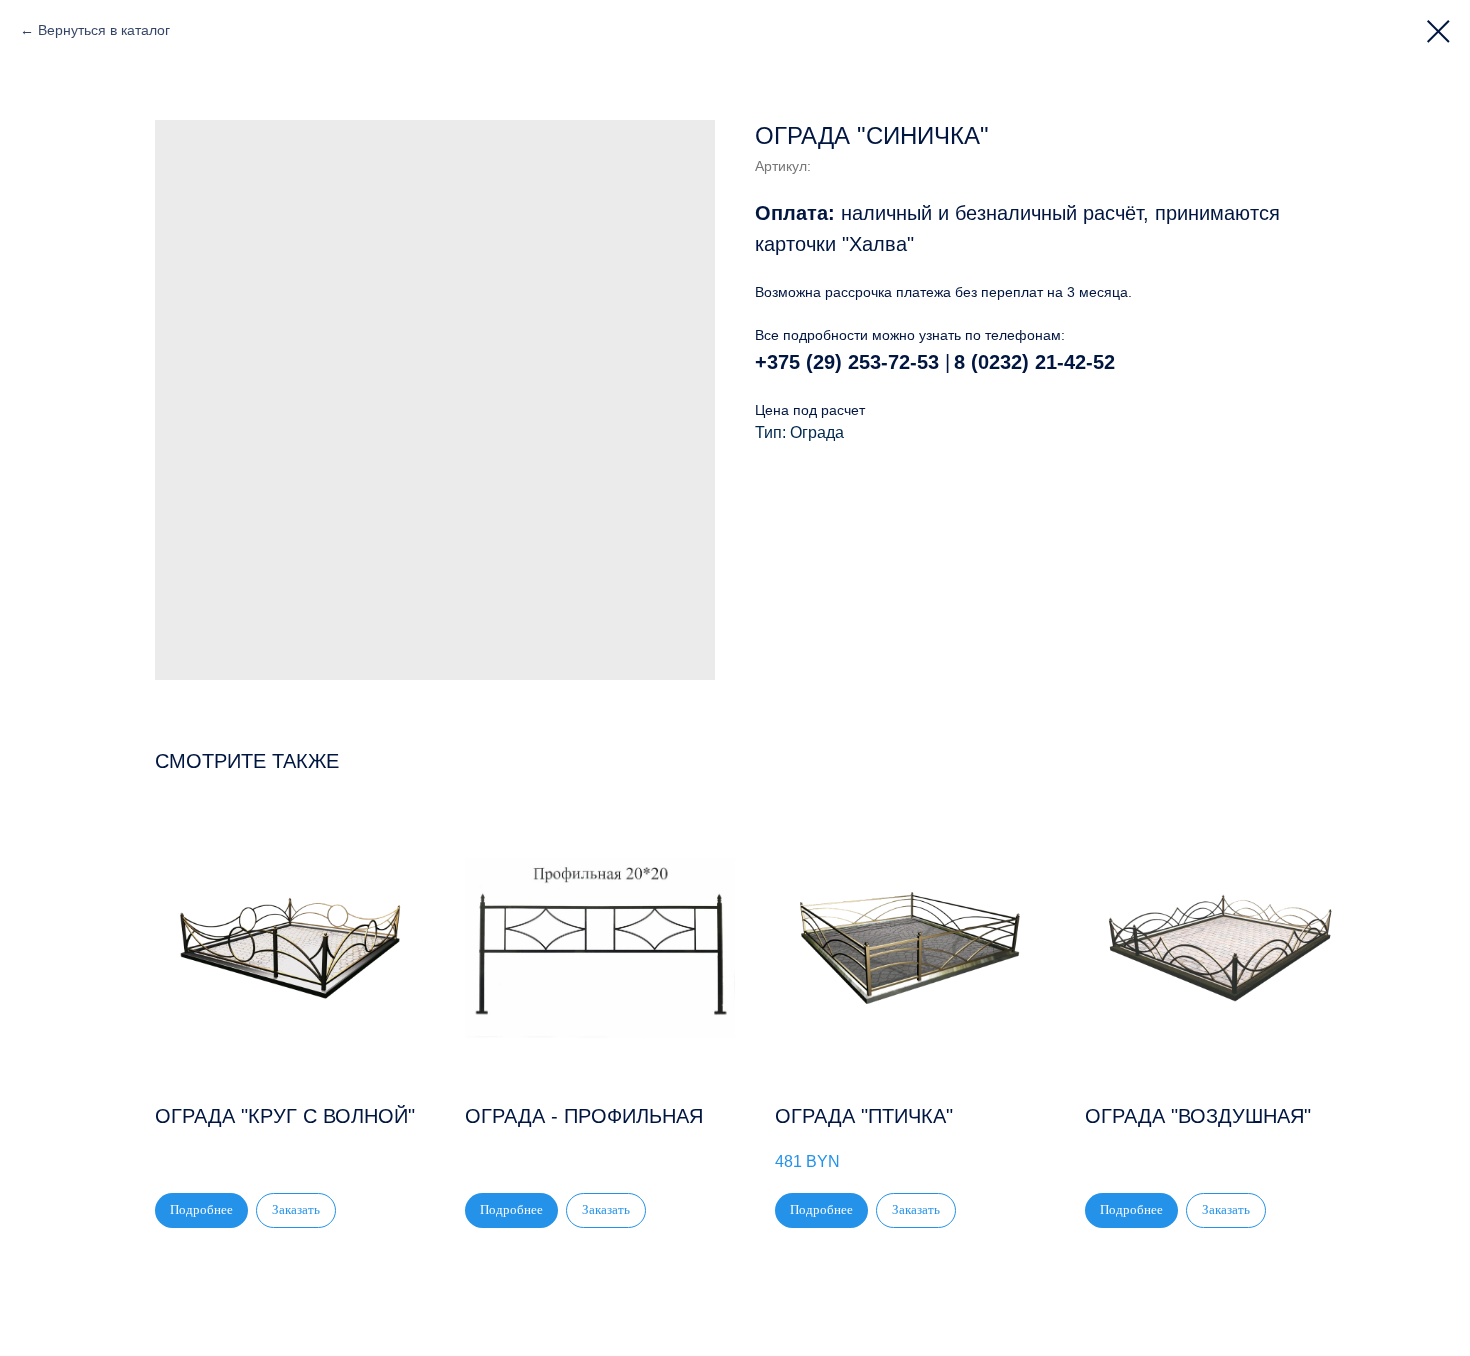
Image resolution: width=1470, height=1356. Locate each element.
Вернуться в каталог (104, 30)
